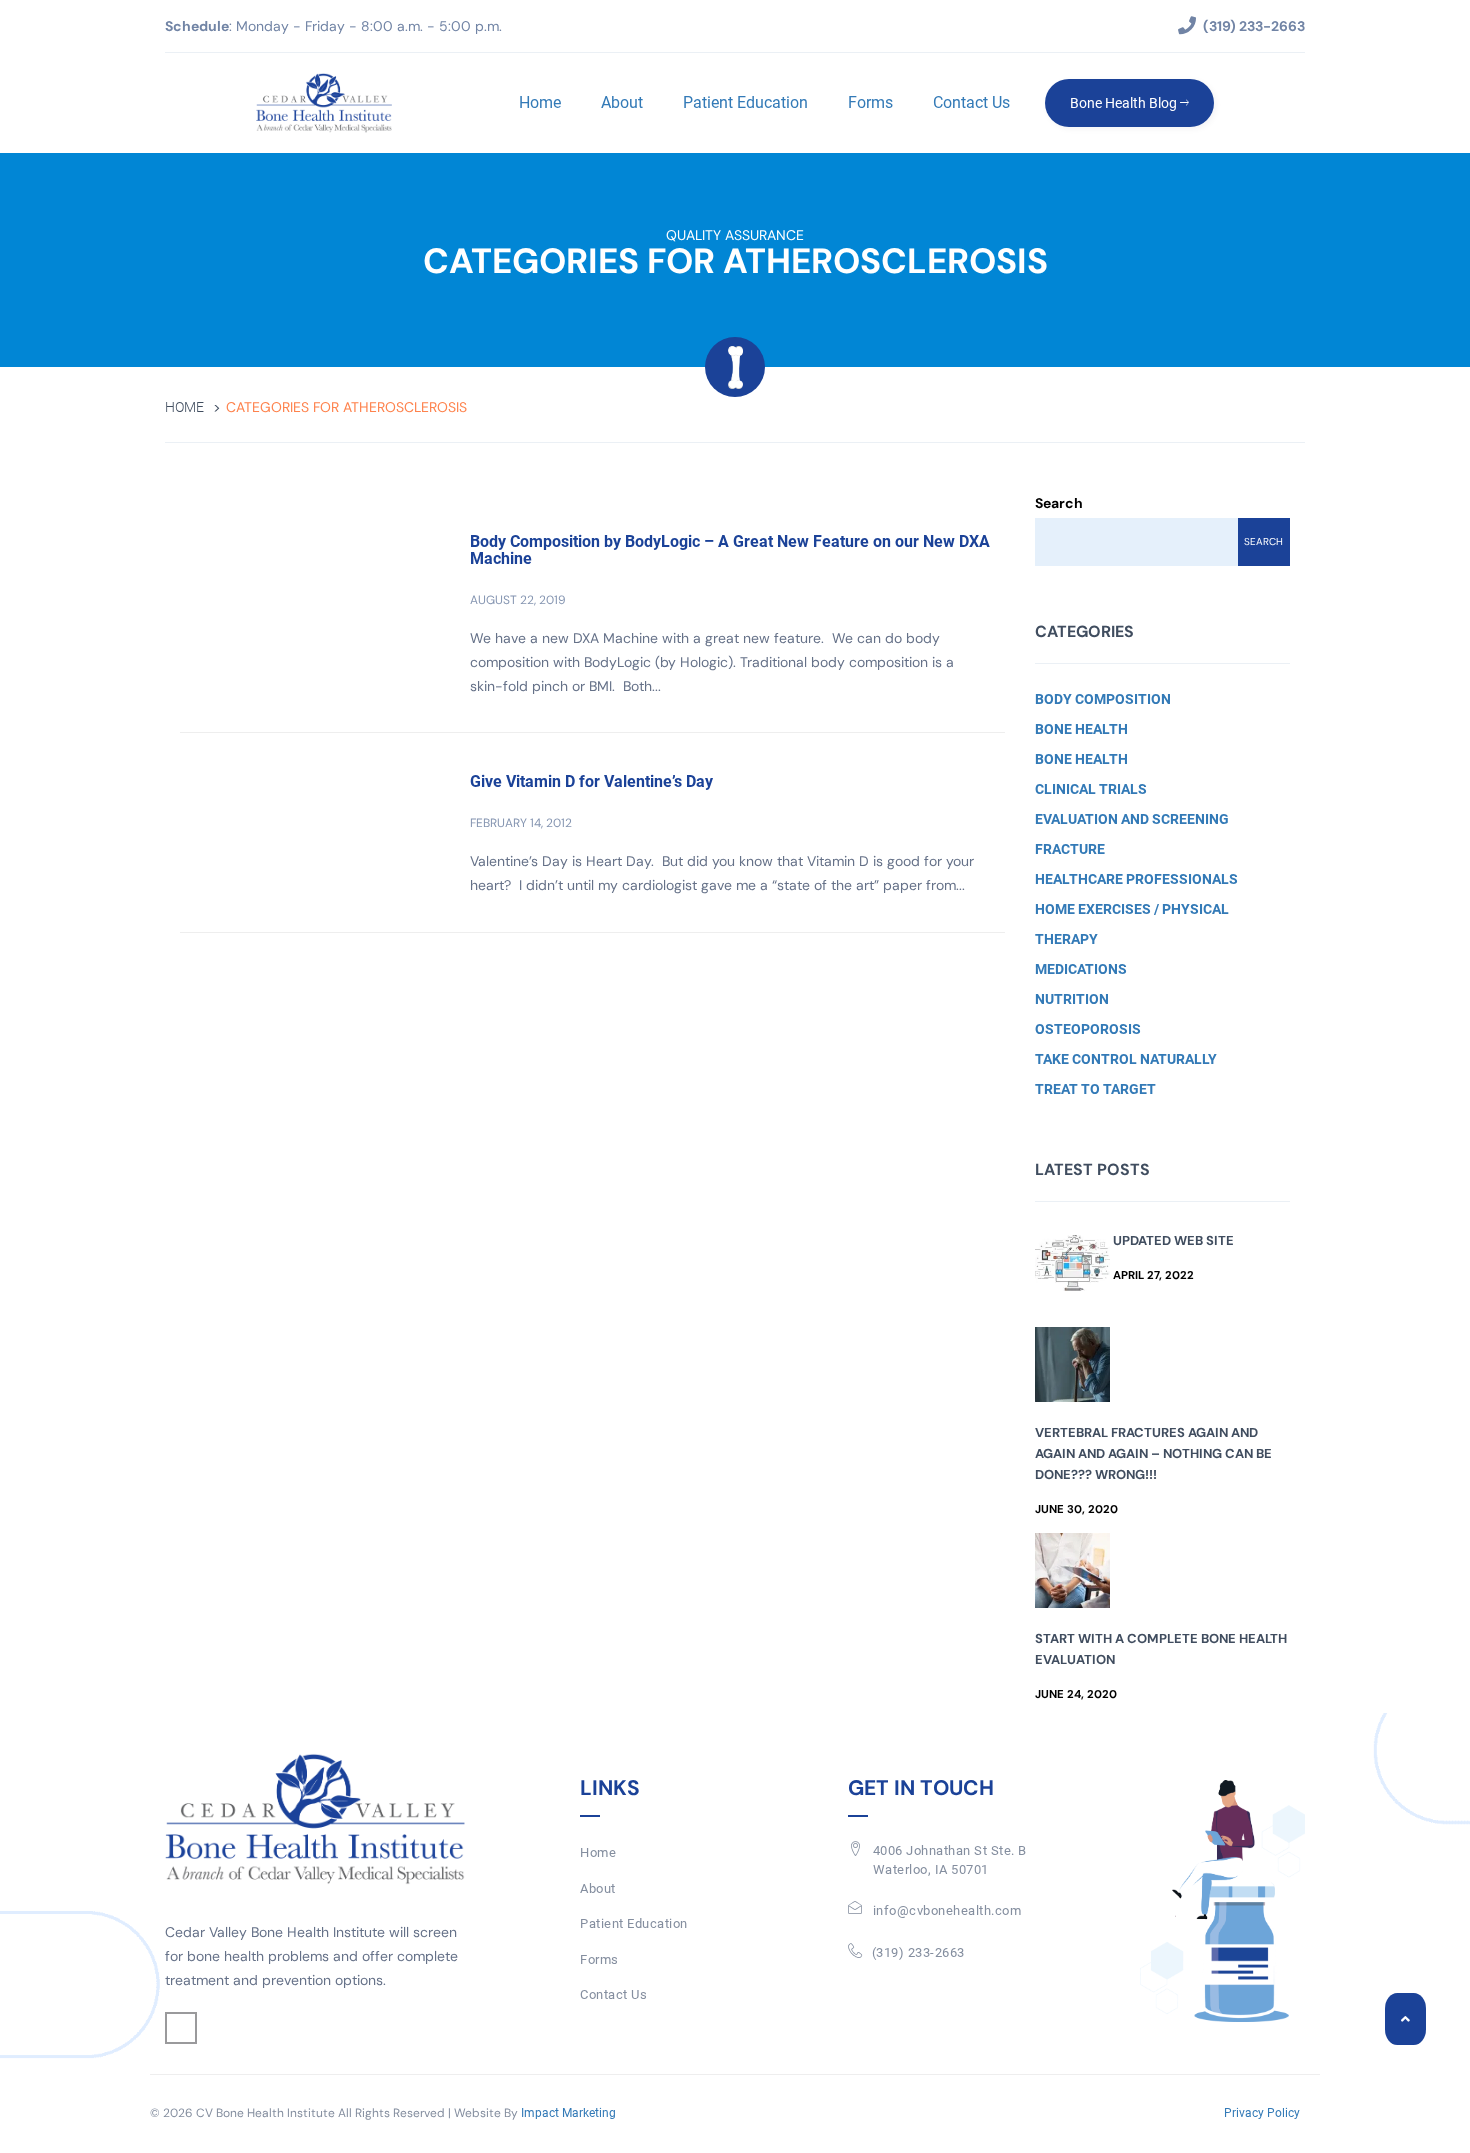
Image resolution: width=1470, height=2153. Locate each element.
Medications (1081, 969)
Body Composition (1103, 699)
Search (1059, 503)
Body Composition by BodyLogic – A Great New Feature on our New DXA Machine (730, 550)
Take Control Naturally (1126, 1059)
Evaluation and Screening (1132, 819)
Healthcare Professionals (1136, 879)
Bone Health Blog (1125, 103)
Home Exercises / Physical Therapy (1132, 924)
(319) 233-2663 (918, 1952)
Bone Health (1081, 729)
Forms (870, 102)
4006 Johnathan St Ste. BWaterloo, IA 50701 (950, 1860)
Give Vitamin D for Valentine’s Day (591, 781)
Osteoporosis (1088, 1029)
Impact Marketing (568, 2113)
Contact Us (971, 102)
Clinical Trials (1091, 789)
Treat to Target (1095, 1089)
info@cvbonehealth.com (947, 1910)
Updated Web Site (1173, 1240)
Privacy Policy (1262, 2113)
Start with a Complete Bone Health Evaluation (1161, 1649)
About (622, 102)
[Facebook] (181, 2028)
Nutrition (1072, 999)
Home (540, 102)
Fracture (1070, 849)
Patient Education (745, 102)
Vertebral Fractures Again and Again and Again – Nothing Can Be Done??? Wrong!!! (1153, 1453)
